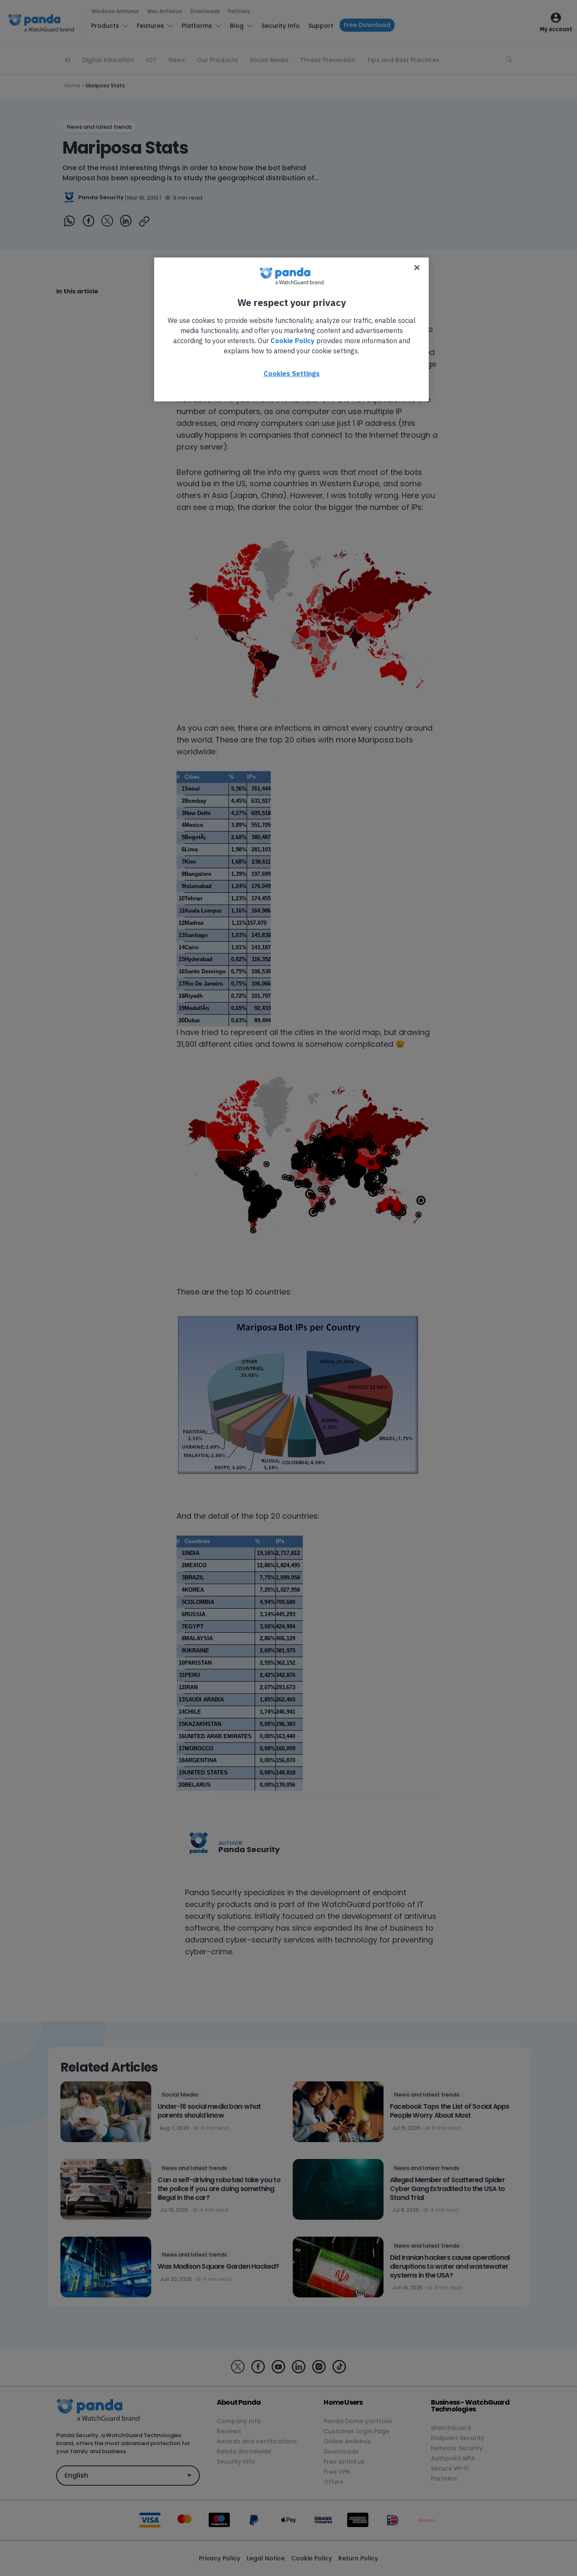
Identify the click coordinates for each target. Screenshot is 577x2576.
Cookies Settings (292, 374)
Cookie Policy (293, 341)
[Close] (417, 268)
